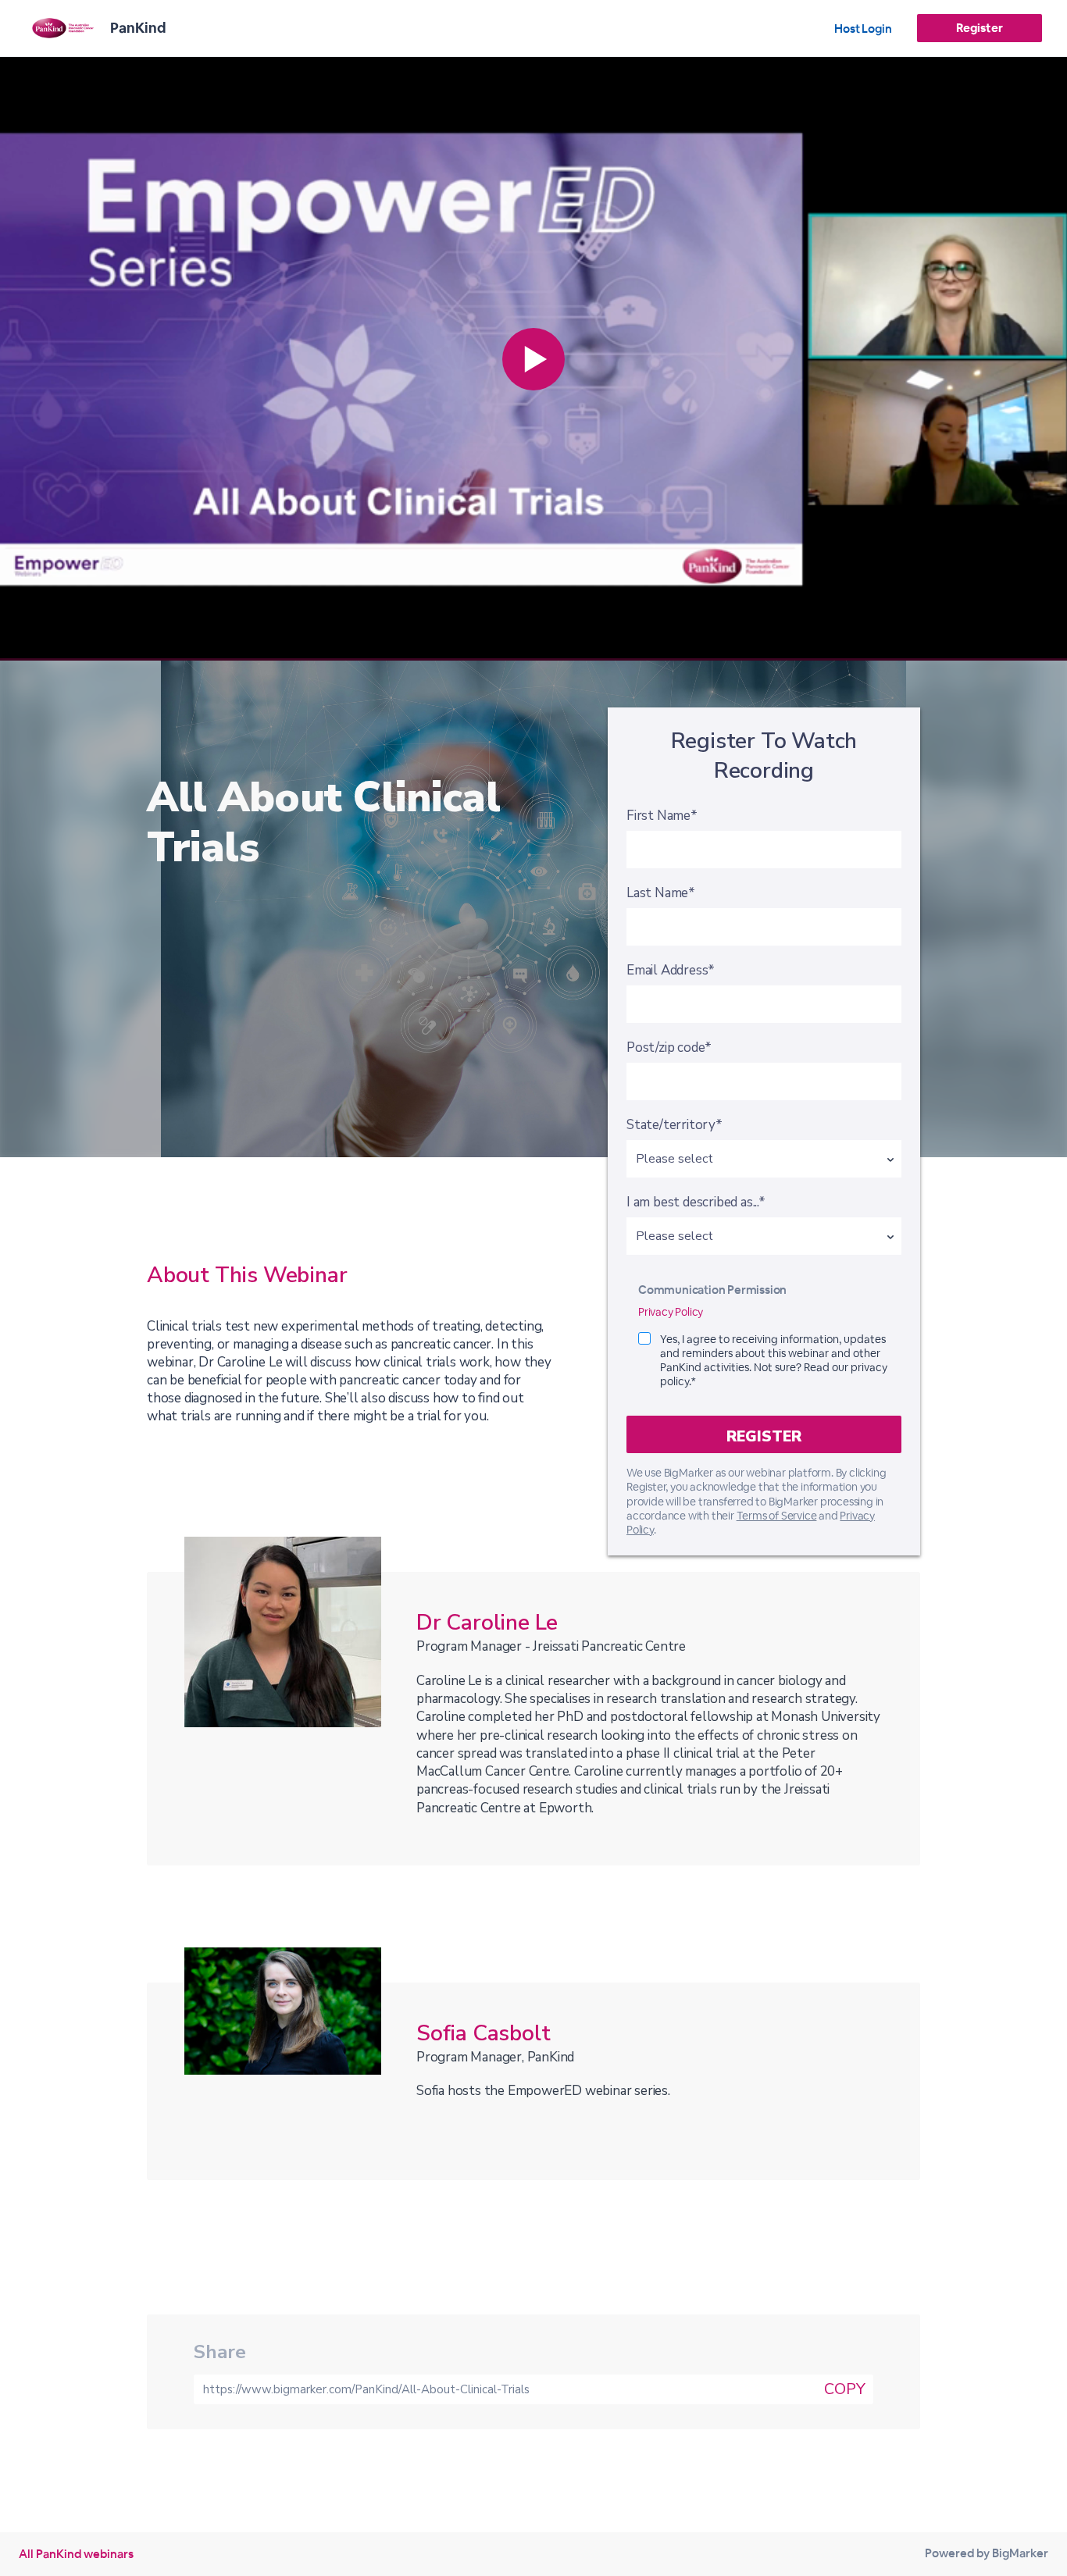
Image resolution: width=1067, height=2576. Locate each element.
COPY (845, 2389)
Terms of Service (777, 1516)
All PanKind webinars (76, 2554)
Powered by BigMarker (987, 2553)
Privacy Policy (671, 1312)
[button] (533, 359)
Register (979, 28)
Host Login (863, 29)
